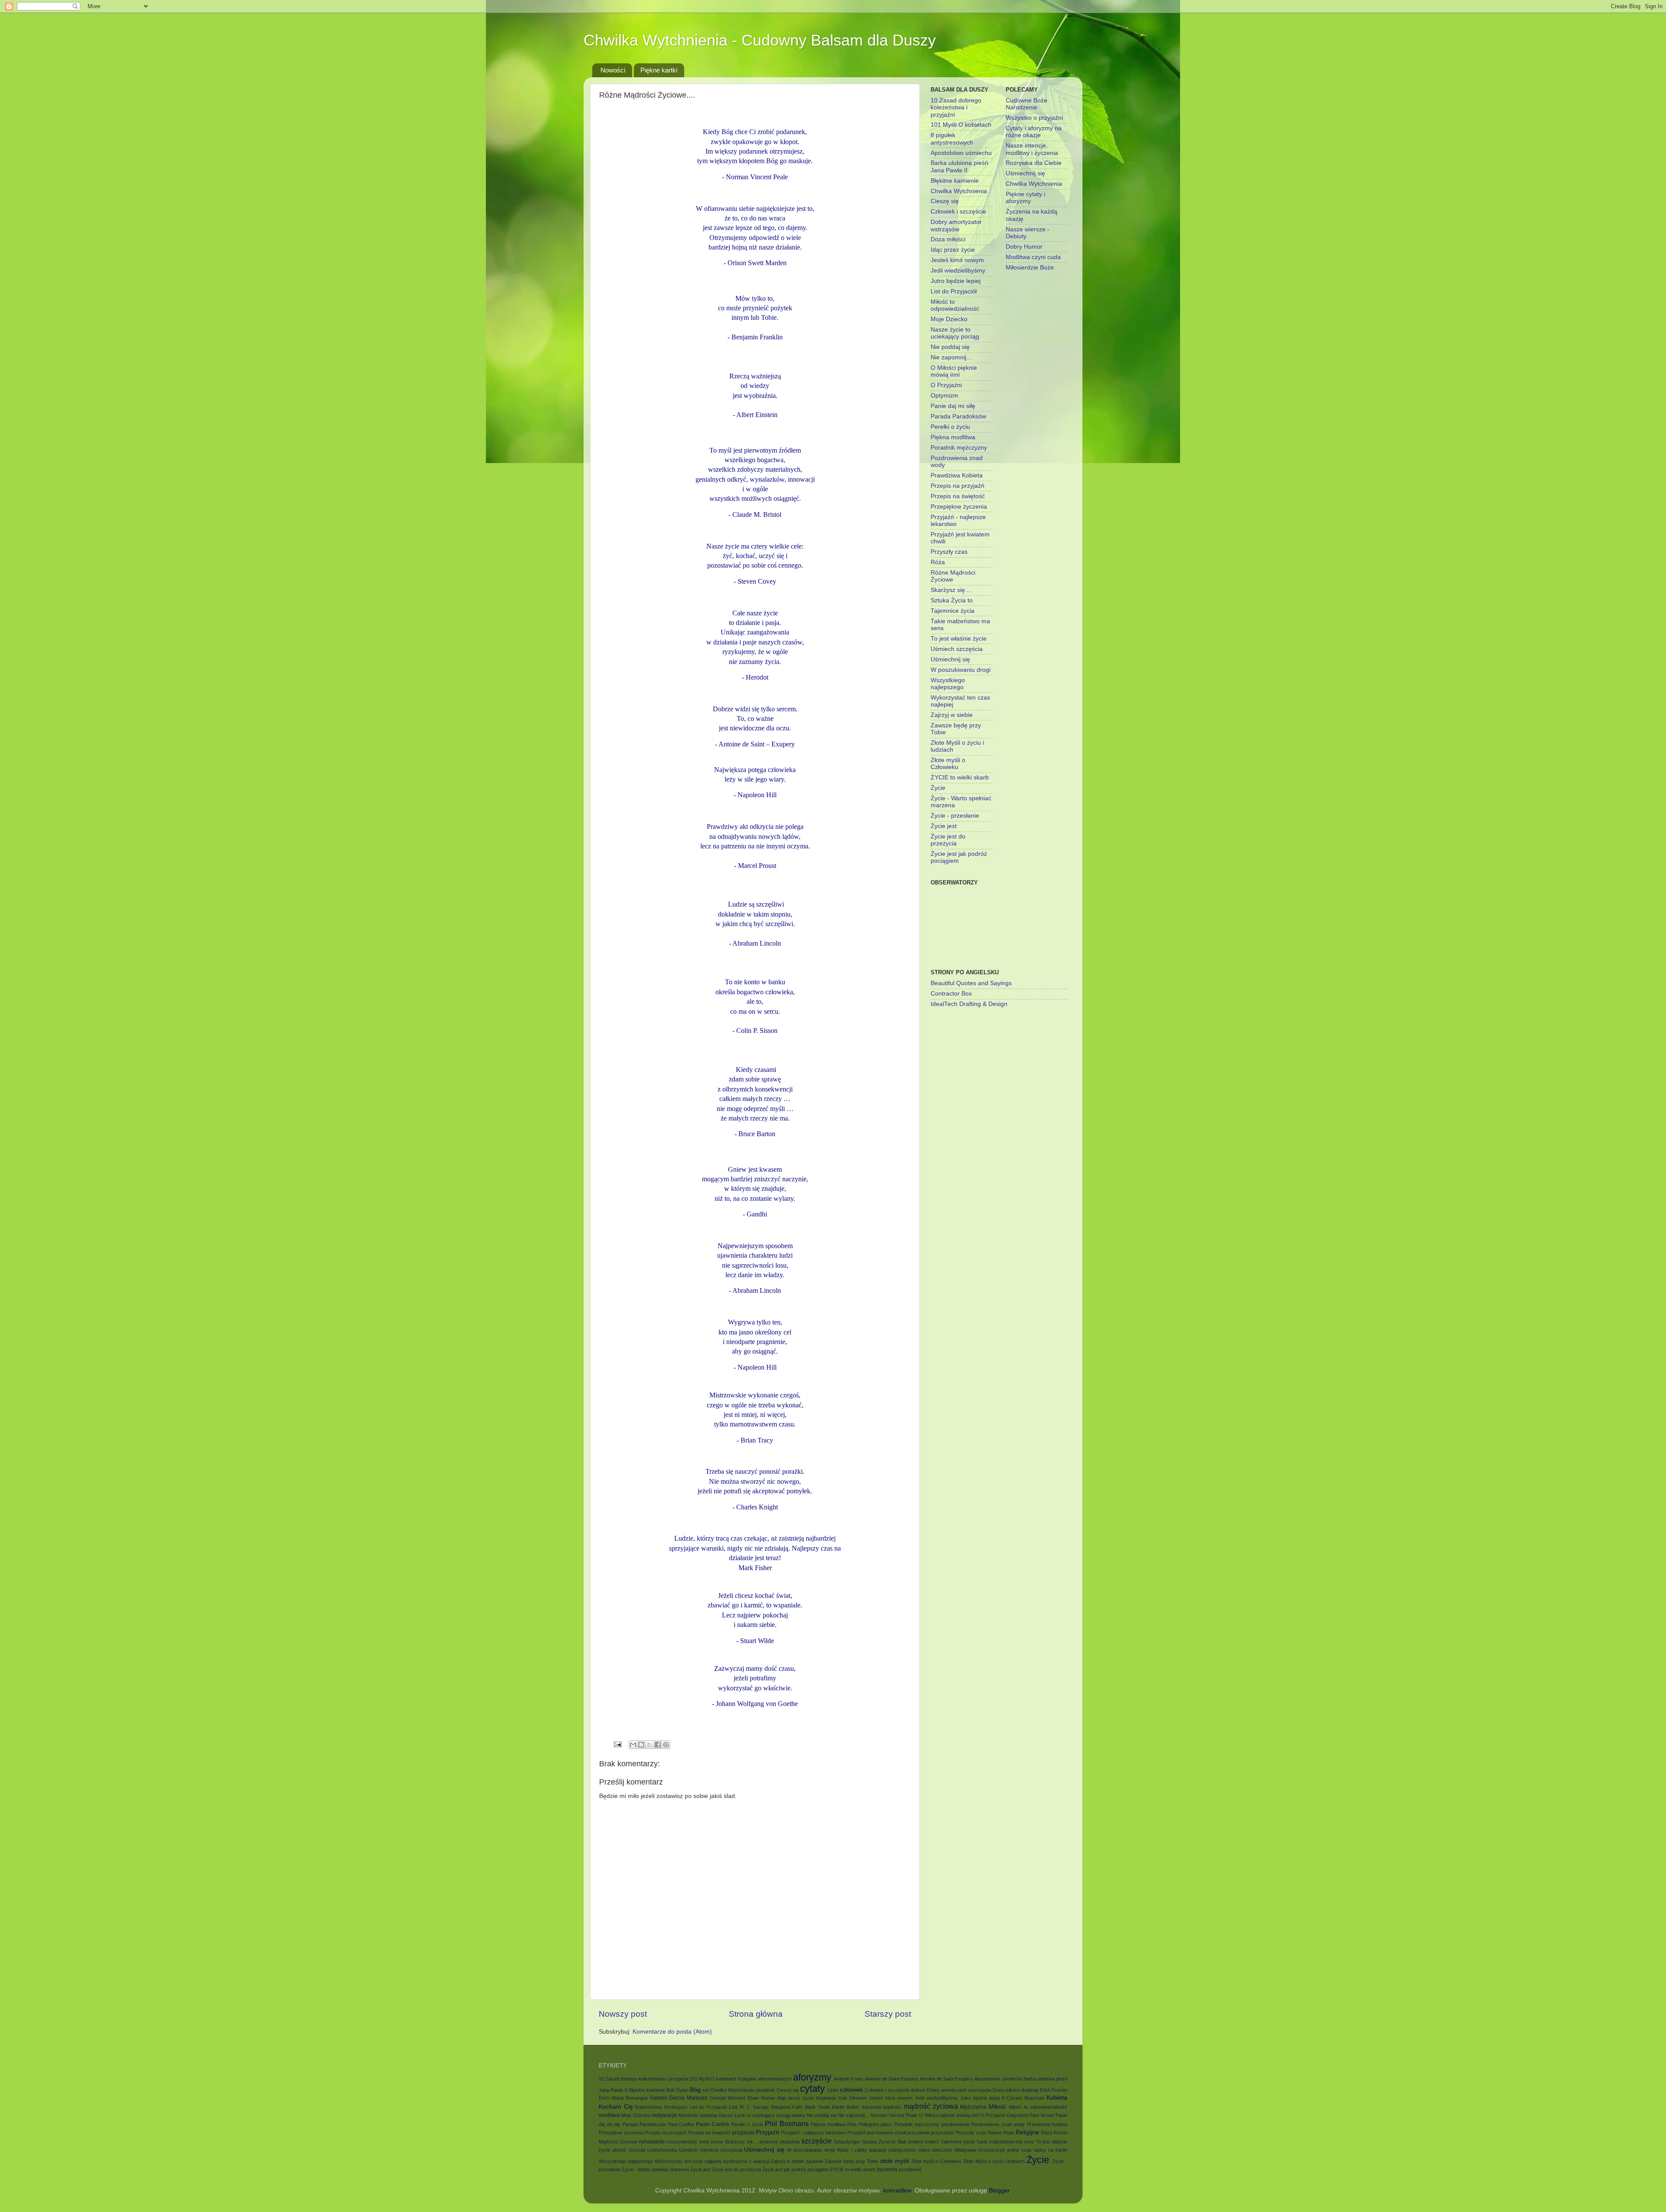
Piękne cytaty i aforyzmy (1025, 198)
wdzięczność (902, 2150)
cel (705, 2090)
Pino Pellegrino (863, 2124)
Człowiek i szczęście (958, 212)
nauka (798, 2115)
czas (833, 2090)
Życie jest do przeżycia (948, 840)
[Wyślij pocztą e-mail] (633, 1745)
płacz (886, 2124)
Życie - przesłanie (955, 816)
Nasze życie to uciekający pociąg (955, 333)
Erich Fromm (1054, 2090)
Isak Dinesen (853, 2098)
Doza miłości (948, 239)
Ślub (902, 2142)
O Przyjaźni (946, 385)
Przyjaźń (767, 2132)
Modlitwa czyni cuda (1033, 257)
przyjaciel (743, 2133)
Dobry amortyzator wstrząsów (956, 225)
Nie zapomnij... (951, 357)
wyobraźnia (735, 2161)
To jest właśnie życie (959, 639)
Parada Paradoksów (958, 416)
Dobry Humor (1024, 247)
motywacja (664, 2115)
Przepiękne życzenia (959, 507)
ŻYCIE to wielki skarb (960, 777)
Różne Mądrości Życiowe (953, 576)
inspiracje (826, 2098)
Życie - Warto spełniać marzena (655, 2169)
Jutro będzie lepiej (956, 281)
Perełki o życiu (950, 427)
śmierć (932, 2142)
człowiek (851, 2090)
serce (717, 2142)
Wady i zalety (852, 2150)
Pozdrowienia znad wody (998, 2124)
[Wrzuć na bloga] (641, 1745)
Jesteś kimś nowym (957, 260)
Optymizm (945, 396)
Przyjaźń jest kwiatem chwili (877, 2133)
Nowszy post (623, 2014)
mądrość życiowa (931, 2106)
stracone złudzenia (779, 2142)
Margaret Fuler (787, 2107)
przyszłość (943, 2133)
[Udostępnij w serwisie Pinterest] (666, 1745)
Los (733, 2107)
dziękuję (1030, 2090)
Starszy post (888, 2014)
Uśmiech (688, 2150)
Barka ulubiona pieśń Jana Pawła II (959, 166)
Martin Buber (846, 2107)
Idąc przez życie (953, 250)
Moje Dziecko (949, 319)
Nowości (613, 70)
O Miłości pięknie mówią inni (954, 371)
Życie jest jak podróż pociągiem (795, 2169)
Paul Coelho (681, 2124)
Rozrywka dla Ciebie (1034, 163)
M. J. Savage (754, 2107)
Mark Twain (817, 2107)
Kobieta (1057, 2098)
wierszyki (942, 2150)
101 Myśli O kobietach (961, 125)
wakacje (878, 2150)
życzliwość (910, 2169)
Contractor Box (951, 994)
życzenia (887, 2169)
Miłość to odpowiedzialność (955, 305)
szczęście (817, 2141)
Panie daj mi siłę (953, 406)
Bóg (695, 2090)
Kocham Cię (616, 2107)
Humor (768, 2098)
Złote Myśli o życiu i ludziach (994, 2161)
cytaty (812, 2089)
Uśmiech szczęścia (957, 649)
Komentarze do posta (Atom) (672, 2032)
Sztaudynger (847, 2142)
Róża (938, 562)
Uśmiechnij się (950, 659)
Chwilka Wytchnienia (959, 191)
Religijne (1027, 2132)
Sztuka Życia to (952, 600)
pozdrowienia (955, 2124)
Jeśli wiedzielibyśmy (958, 271)
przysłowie (918, 2133)
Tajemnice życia (953, 611)
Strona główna (756, 2014)
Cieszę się (945, 201)
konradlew (897, 2191)
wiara (924, 2150)
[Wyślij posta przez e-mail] (617, 1744)
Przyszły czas (949, 552)
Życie (938, 788)
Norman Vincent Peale (894, 2115)
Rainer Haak (1001, 2133)
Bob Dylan (677, 2090)
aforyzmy (812, 2077)
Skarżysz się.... (951, 590)
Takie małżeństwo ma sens (1005, 2142)
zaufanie (815, 2161)
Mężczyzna (973, 2107)
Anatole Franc (849, 2079)
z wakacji (759, 2161)
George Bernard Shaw (734, 2098)
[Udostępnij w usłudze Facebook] (658, 1745)
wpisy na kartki (1051, 2150)
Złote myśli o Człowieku (948, 764)
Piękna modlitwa (953, 437)
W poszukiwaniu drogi (961, 670)
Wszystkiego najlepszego (948, 684)
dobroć (918, 2090)
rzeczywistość (682, 2142)
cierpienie (765, 2090)
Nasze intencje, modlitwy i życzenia (1032, 149)
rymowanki (652, 2142)
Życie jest (944, 826)
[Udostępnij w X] (649, 1745)
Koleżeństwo (649, 2107)
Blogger (999, 2191)
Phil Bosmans (787, 2123)
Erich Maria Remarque (623, 2098)
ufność (619, 2150)
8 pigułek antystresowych (952, 139)
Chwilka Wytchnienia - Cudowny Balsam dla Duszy (760, 40)
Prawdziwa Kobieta (957, 475)
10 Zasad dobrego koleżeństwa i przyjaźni (956, 107)
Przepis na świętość (958, 496)
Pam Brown (1042, 2115)
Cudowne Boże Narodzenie (1026, 104)
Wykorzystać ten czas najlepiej (688, 2161)
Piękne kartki (659, 70)
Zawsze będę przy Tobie (851, 2161)
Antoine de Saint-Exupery (892, 2079)
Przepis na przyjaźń (958, 486)
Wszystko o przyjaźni (1034, 118)
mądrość (892, 2107)
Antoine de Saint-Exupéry (946, 2079)
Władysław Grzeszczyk (980, 2150)
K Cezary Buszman (1023, 2098)
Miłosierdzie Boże (1030, 268)
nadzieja (708, 2115)
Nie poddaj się (950, 347)
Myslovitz (689, 2115)
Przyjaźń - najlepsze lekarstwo (813, 2133)
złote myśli (894, 2161)
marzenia (871, 2107)
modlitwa (609, 2115)
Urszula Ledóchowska (653, 2150)
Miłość (997, 2107)
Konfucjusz (676, 2107)
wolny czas (1019, 2150)
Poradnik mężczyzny (959, 448)
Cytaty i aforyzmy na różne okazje (1034, 132)
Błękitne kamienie (955, 181)
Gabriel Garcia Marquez (679, 2098)
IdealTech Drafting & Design (969, 1004)
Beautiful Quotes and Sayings (971, 983)
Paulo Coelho (713, 2124)
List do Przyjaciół (954, 291)
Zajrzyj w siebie (952, 715)
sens (704, 2142)
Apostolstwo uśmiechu (961, 153)
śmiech (916, 2142)
